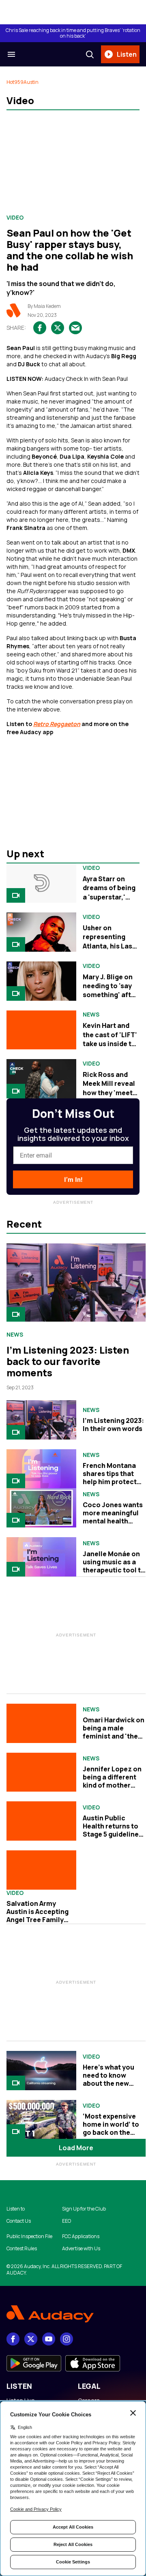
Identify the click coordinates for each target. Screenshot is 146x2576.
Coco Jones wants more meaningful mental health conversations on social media (113, 1521)
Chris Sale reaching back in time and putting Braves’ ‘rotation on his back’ (73, 33)
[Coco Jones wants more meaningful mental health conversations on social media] (41, 1508)
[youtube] (49, 2339)
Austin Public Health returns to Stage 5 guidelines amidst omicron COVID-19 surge (113, 1834)
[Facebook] (13, 2339)
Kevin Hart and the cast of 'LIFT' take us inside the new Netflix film (111, 1039)
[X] (31, 2339)
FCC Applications (81, 2236)
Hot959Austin (23, 82)
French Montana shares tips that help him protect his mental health (111, 1478)
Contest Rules (22, 2249)
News (91, 1015)
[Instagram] (67, 2339)
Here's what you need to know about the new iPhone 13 (108, 2079)
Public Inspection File (29, 2236)
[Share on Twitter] (58, 328)
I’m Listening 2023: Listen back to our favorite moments (68, 1361)
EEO (67, 2221)
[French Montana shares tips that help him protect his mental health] (41, 1469)
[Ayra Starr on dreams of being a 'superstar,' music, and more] (41, 883)
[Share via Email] (75, 328)
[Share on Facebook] (40, 328)
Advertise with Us (81, 2249)
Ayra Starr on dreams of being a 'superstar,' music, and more (110, 892)
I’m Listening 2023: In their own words (113, 1425)
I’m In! (73, 1180)
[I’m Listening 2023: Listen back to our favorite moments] (76, 1283)
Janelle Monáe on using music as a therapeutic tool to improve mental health (114, 1570)
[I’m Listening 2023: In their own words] (41, 1420)
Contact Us (19, 2221)
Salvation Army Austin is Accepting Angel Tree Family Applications (38, 1916)
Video (15, 218)
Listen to (16, 2209)
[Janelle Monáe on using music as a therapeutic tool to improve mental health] (41, 1557)
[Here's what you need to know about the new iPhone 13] (41, 2071)
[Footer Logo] (73, 2314)
